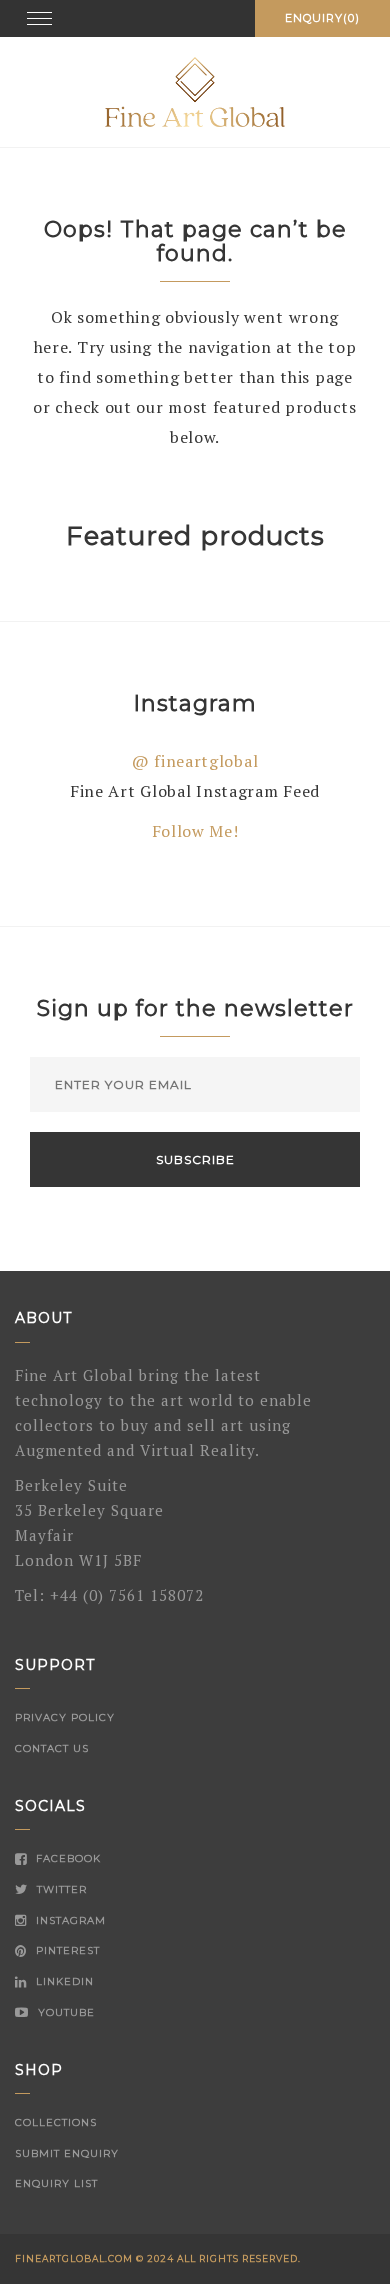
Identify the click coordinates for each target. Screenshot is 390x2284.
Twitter (60, 1889)
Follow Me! (195, 831)
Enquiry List (56, 2183)
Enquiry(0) (322, 18)
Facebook (66, 1858)
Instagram (69, 1920)
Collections (56, 2122)
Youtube (64, 2012)
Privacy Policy (65, 1717)
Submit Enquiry (67, 2153)
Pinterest (66, 1950)
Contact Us (52, 1748)
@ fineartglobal (195, 761)
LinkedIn (63, 1981)
